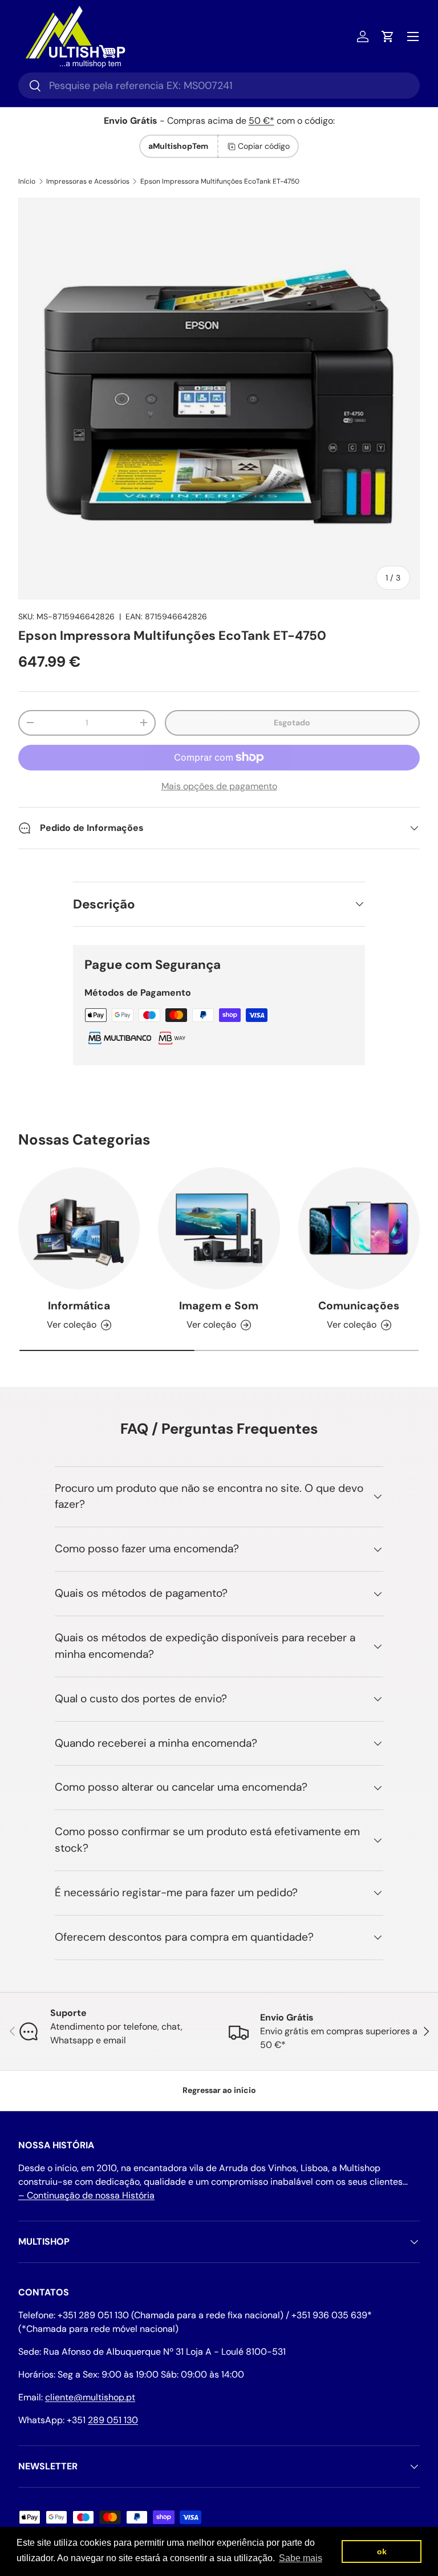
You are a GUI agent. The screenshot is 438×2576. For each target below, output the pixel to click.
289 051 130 (113, 2420)
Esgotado (292, 723)
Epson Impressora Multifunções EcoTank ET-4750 (220, 181)
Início (27, 181)
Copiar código (264, 146)
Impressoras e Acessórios (88, 181)
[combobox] (219, 86)
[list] (219, 399)
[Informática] (79, 1228)
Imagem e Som (219, 1306)
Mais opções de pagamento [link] (219, 786)
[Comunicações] (359, 1228)
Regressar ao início (219, 2090)
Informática (79, 1306)
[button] (388, 36)
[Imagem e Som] (219, 1228)
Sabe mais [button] (301, 2558)
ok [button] (382, 2551)
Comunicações (359, 1306)
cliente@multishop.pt (90, 2397)
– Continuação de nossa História (86, 2195)
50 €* (261, 121)
